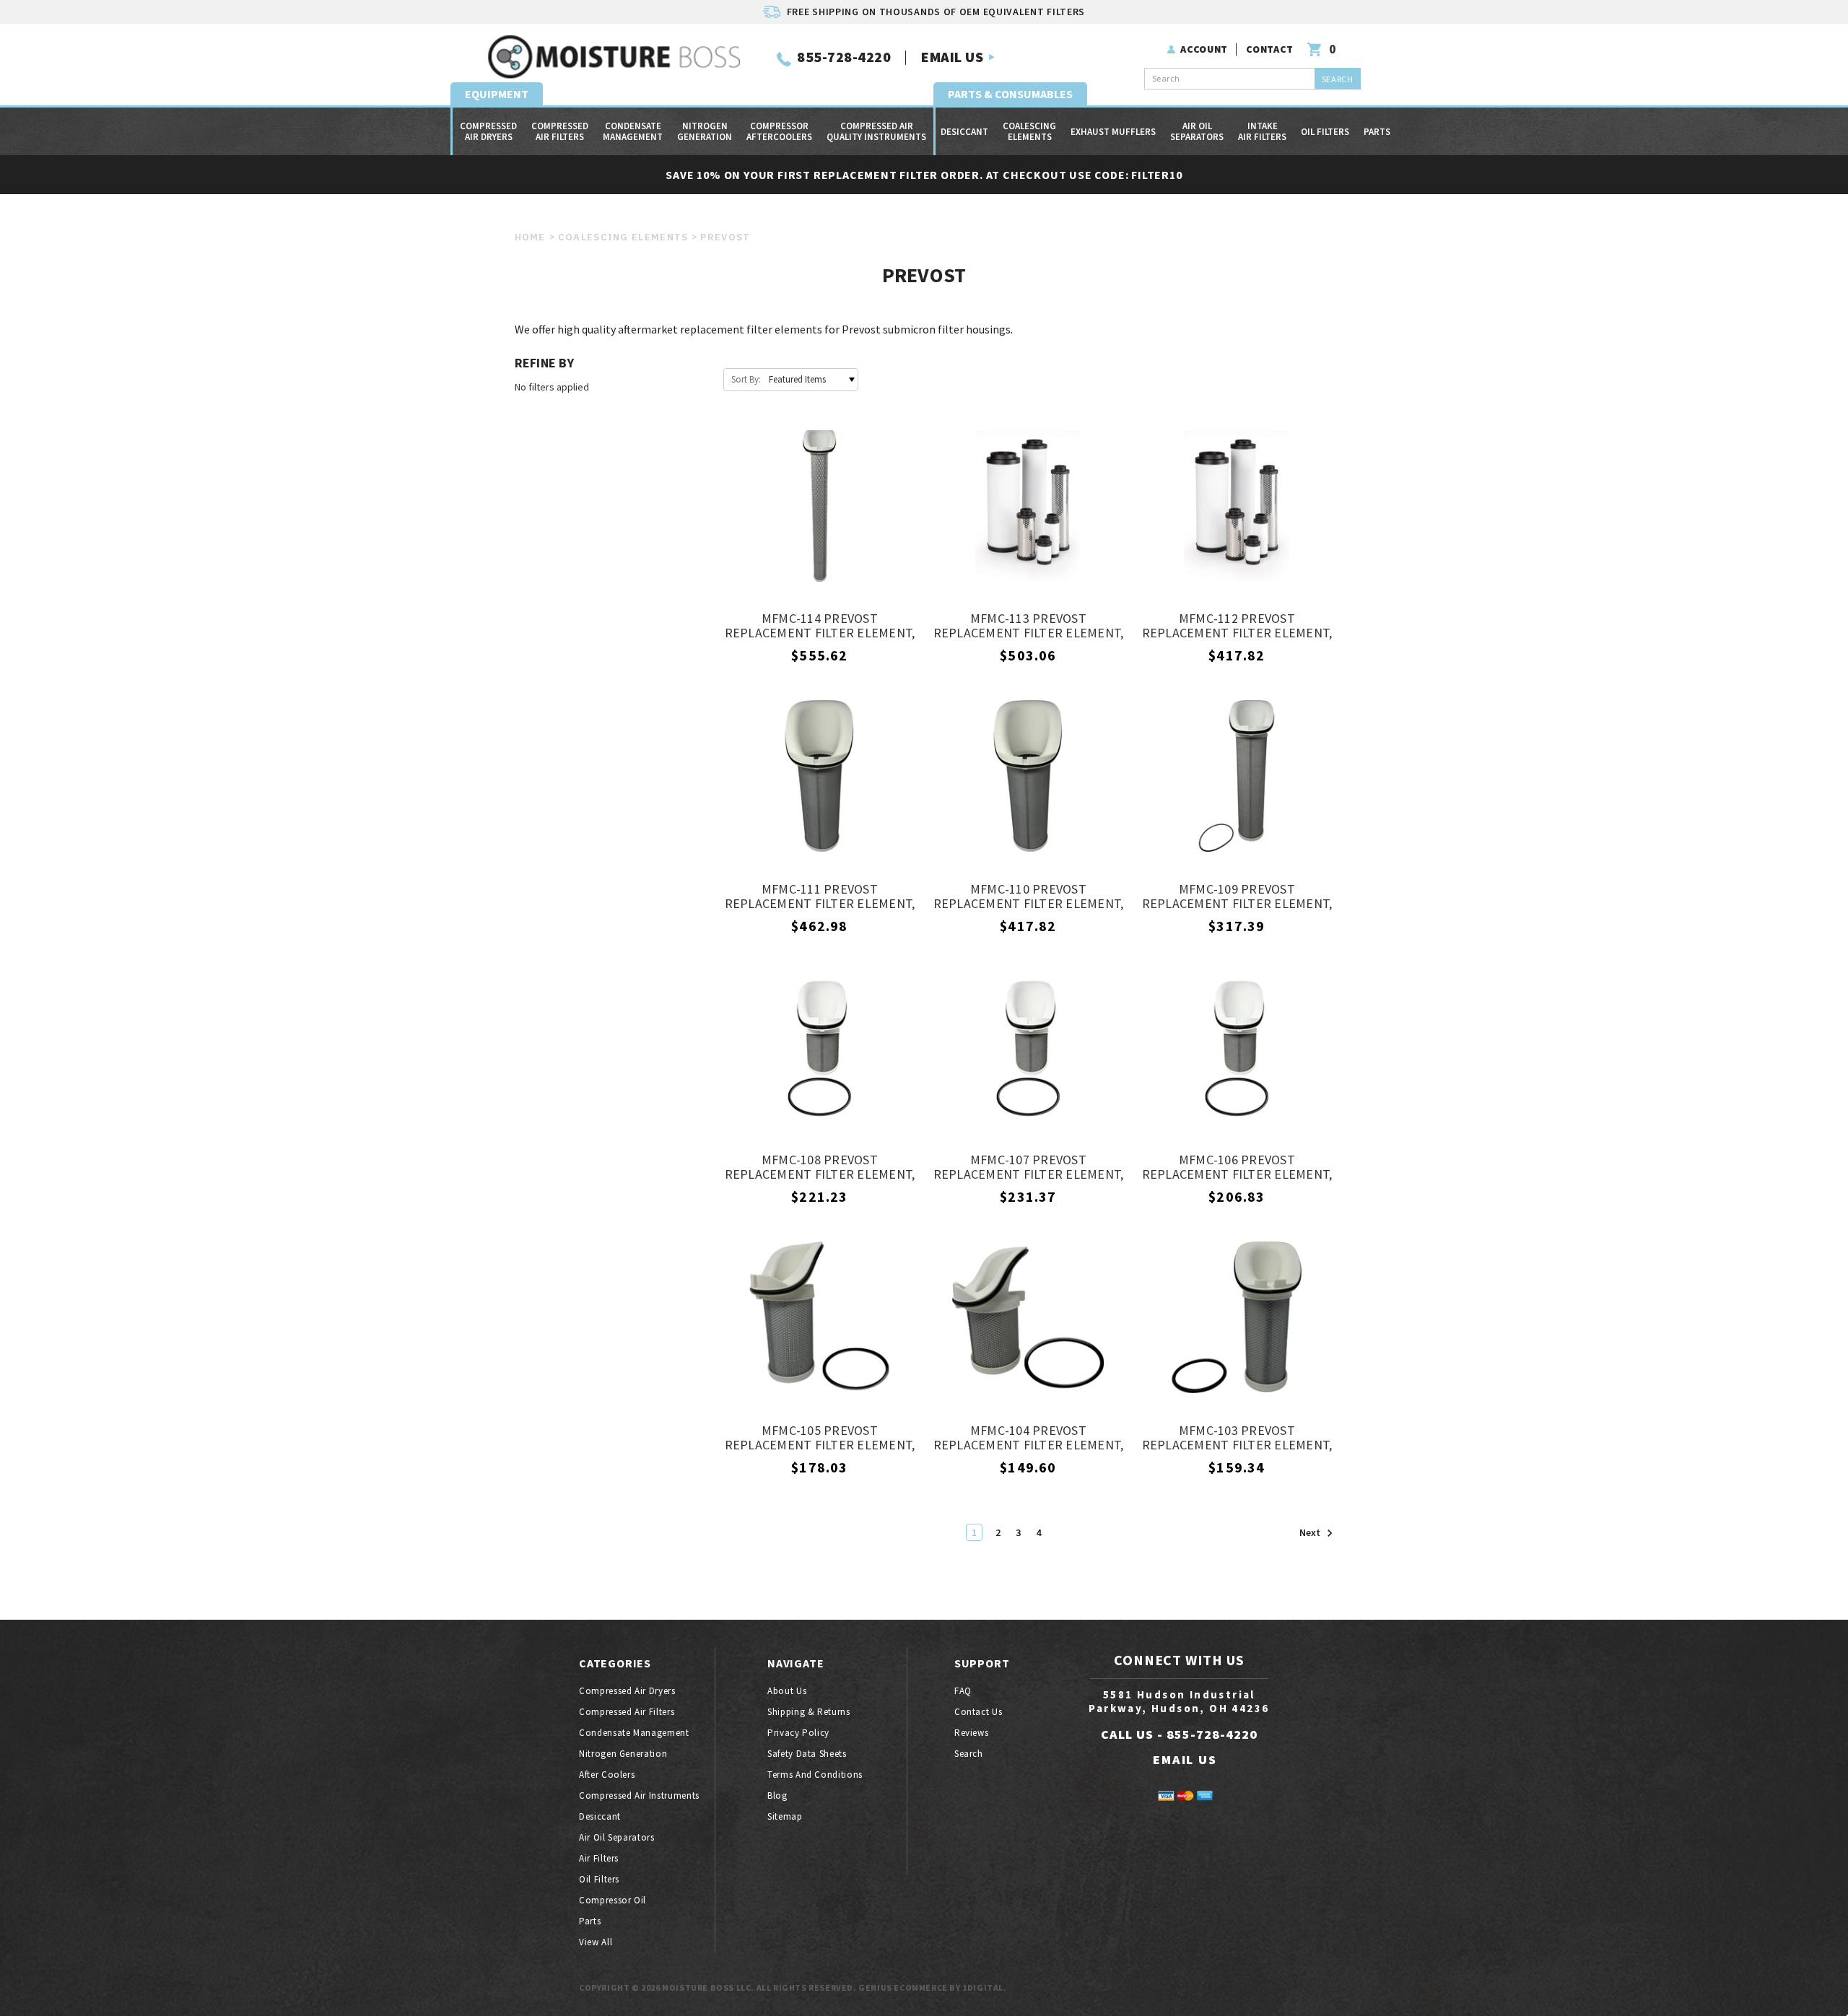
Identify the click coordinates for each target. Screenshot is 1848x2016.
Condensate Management (633, 131)
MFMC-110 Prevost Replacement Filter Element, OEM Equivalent (1029, 897)
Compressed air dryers (488, 131)
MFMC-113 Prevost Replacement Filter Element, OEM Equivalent (1029, 627)
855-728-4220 (844, 57)
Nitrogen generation (705, 131)
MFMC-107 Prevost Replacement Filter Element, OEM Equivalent (1029, 1168)
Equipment (497, 94)
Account (1204, 49)
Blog (777, 1795)
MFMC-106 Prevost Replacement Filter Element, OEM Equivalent (1237, 1168)
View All (596, 1942)
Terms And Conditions (815, 1775)
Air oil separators (1197, 131)
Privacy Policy (798, 1733)
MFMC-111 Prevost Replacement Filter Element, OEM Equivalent (820, 897)
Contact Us (979, 1712)
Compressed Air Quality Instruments (876, 131)
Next (1311, 1533)
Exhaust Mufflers (1113, 132)
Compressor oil (613, 1900)
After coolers (607, 1775)
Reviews (972, 1733)
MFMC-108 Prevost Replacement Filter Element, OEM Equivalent (820, 1168)
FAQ (963, 1691)
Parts (1377, 132)
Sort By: (746, 379)
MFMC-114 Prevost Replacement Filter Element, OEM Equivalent (820, 627)
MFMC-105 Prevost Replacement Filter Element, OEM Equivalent (820, 1439)
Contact (1270, 49)
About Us (787, 1691)
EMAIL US (952, 57)
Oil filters (1325, 132)
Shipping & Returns (809, 1712)
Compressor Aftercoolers (779, 131)
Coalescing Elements (1029, 131)
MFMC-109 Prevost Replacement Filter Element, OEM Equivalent (1237, 897)
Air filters (599, 1858)
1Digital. (984, 1987)
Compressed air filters (560, 131)
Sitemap (785, 1816)
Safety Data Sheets (807, 1754)
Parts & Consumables (1010, 94)
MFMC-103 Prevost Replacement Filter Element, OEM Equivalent (1237, 1439)
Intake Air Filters (1262, 131)
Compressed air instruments (639, 1795)
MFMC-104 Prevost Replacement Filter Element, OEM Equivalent (1029, 1439)
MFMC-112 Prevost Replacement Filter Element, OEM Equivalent (1237, 627)
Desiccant (964, 132)
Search (969, 1754)
